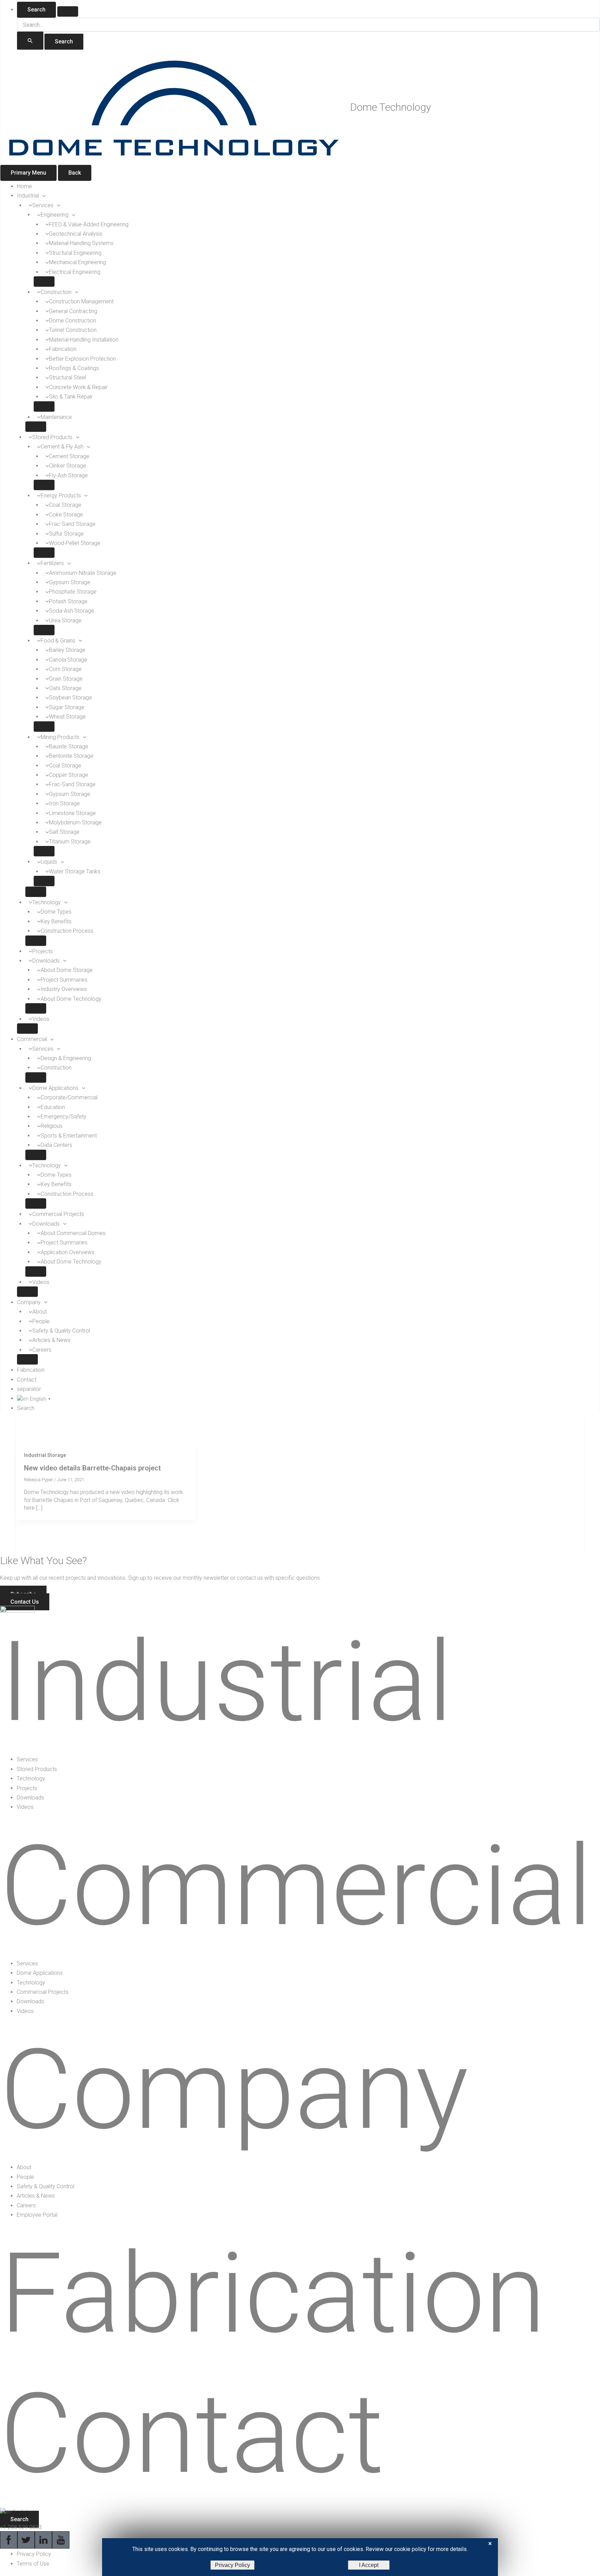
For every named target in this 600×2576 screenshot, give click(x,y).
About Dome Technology (71, 999)
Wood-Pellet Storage (75, 543)
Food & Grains (58, 641)
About (40, 1312)
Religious (52, 1126)
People (41, 1321)
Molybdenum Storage (75, 823)
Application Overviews (68, 1252)
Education (53, 1107)
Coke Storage (66, 515)
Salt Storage (64, 832)
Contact (27, 1380)
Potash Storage (68, 601)
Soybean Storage (70, 698)
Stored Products (52, 437)
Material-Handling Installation (84, 340)
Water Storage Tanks (75, 871)
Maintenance (56, 417)
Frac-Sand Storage (72, 524)
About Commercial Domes (73, 1233)
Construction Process (67, 931)
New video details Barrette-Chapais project (92, 1468)
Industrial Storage (45, 1455)
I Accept (369, 2565)
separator (29, 1389)
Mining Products (60, 737)
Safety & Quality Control (61, 1331)
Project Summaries (64, 980)
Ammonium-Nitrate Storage (83, 573)
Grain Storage (66, 679)
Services (43, 205)
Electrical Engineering (75, 272)
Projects (43, 951)
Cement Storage (69, 456)
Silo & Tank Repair (71, 397)
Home (24, 186)
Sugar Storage (67, 707)
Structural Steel (68, 377)
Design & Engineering (66, 1058)
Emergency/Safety (64, 1117)
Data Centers (56, 1145)
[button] (42, 196)
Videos (41, 1019)
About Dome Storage (67, 970)
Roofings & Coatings (74, 368)
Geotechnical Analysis (76, 234)
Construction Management (81, 301)
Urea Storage (65, 620)
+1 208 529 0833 (21, 2527)
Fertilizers (52, 563)
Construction (56, 292)
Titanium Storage (70, 842)
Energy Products (61, 496)
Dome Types (56, 912)
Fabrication (63, 349)
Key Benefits (56, 921)
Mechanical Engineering (77, 262)
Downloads (46, 961)
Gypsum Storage (70, 582)
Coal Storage (65, 505)
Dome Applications (55, 1088)
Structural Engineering (75, 253)
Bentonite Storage (71, 756)
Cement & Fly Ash (62, 447)
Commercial (32, 1039)
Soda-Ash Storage (72, 611)
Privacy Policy (232, 2565)
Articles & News (51, 1340)
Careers (42, 1350)
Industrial (28, 196)
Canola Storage (68, 660)
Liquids (49, 862)
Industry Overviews (64, 989)
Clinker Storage (68, 466)
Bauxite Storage (69, 746)
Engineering (55, 215)
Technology (47, 902)
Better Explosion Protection (82, 359)
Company (29, 1302)
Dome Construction (73, 321)
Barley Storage (67, 650)
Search (36, 10)
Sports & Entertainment (69, 1136)
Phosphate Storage (73, 592)
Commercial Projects (58, 1214)
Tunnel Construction (73, 330)
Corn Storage (65, 669)
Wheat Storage (67, 717)
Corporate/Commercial (69, 1097)
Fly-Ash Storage (68, 475)
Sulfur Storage (66, 534)
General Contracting (73, 311)
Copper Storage (69, 775)
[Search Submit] (30, 41)
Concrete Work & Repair (78, 387)
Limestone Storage (72, 813)
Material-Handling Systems (81, 243)
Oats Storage (65, 688)
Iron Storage (64, 803)
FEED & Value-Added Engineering (89, 224)
